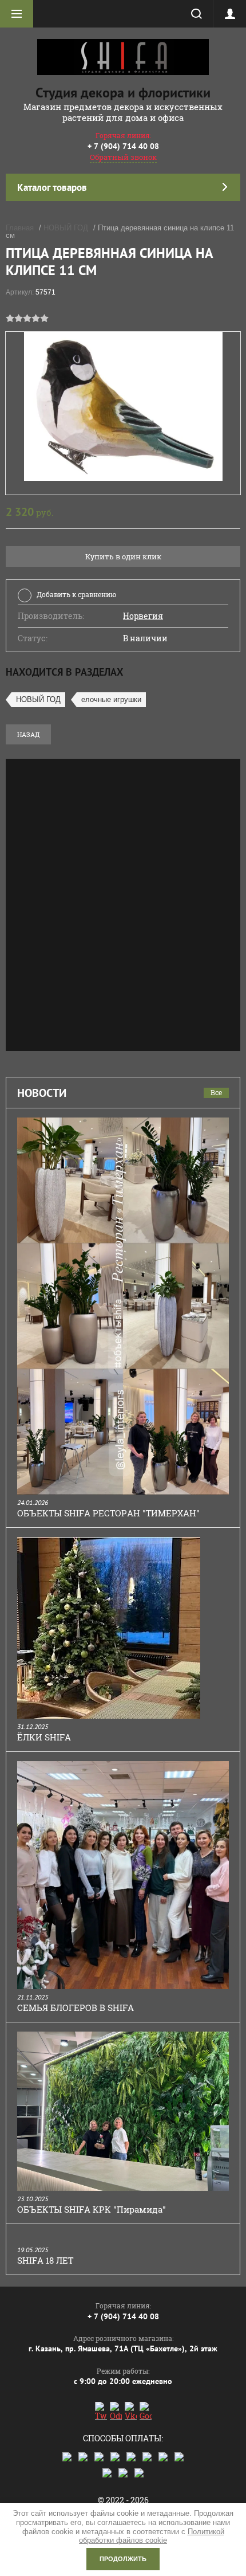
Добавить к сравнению (76, 594)
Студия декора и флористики (123, 93)
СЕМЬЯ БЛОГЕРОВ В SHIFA (76, 2008)
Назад (28, 734)
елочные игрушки (111, 699)
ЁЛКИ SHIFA (44, 1737)
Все (216, 1092)
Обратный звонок (123, 157)
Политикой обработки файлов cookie (152, 2536)
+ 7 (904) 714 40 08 (123, 146)
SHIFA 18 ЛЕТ (45, 2260)
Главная (20, 228)
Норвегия (143, 616)
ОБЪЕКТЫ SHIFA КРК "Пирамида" (92, 2209)
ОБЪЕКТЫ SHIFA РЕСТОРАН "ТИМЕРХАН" (108, 1513)
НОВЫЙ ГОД (66, 228)
